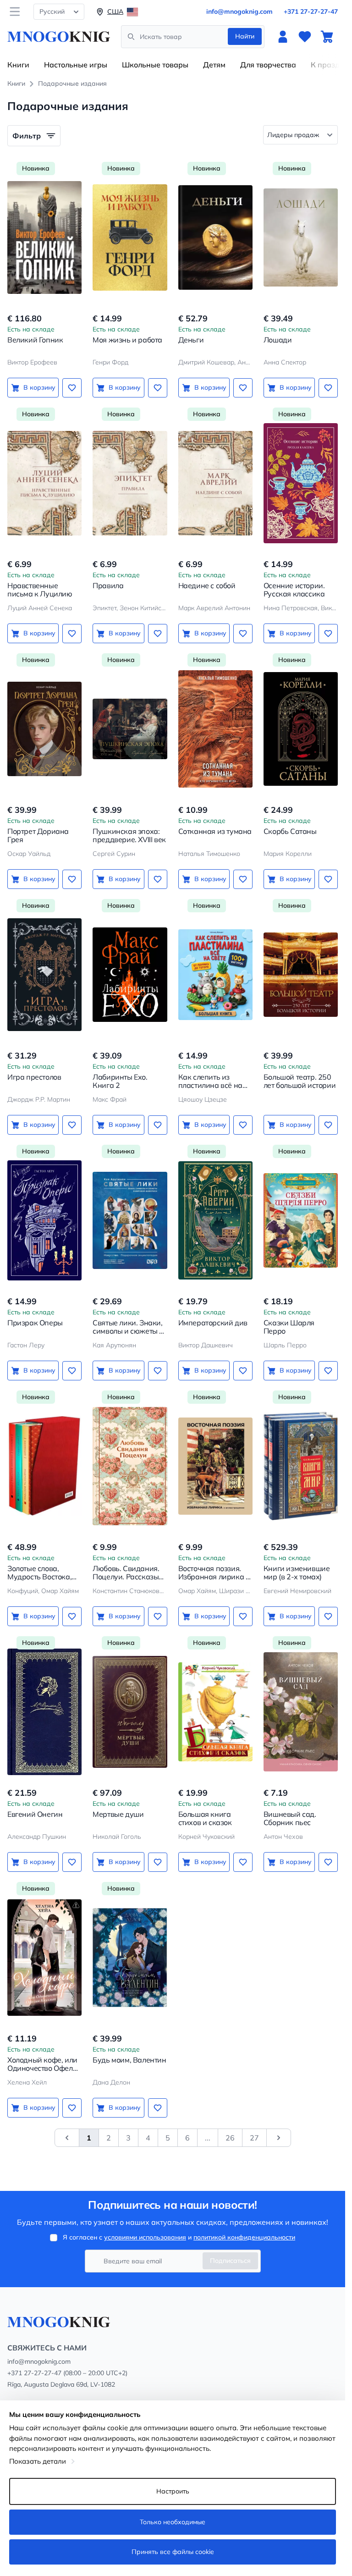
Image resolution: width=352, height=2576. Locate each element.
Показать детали (38, 2461)
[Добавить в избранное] (72, 388)
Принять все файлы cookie (173, 2552)
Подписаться (230, 2261)
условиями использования (145, 2237)
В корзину (39, 387)
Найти (245, 36)
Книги (18, 65)
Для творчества (268, 65)
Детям (214, 65)
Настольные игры (76, 65)
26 (230, 2138)
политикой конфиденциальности (244, 2237)
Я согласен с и (179, 2237)
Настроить (173, 2491)
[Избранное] (305, 37)
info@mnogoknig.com (239, 11)
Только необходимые (173, 2522)
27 (254, 2138)
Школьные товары (155, 65)
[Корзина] (327, 37)
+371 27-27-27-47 (311, 11)
